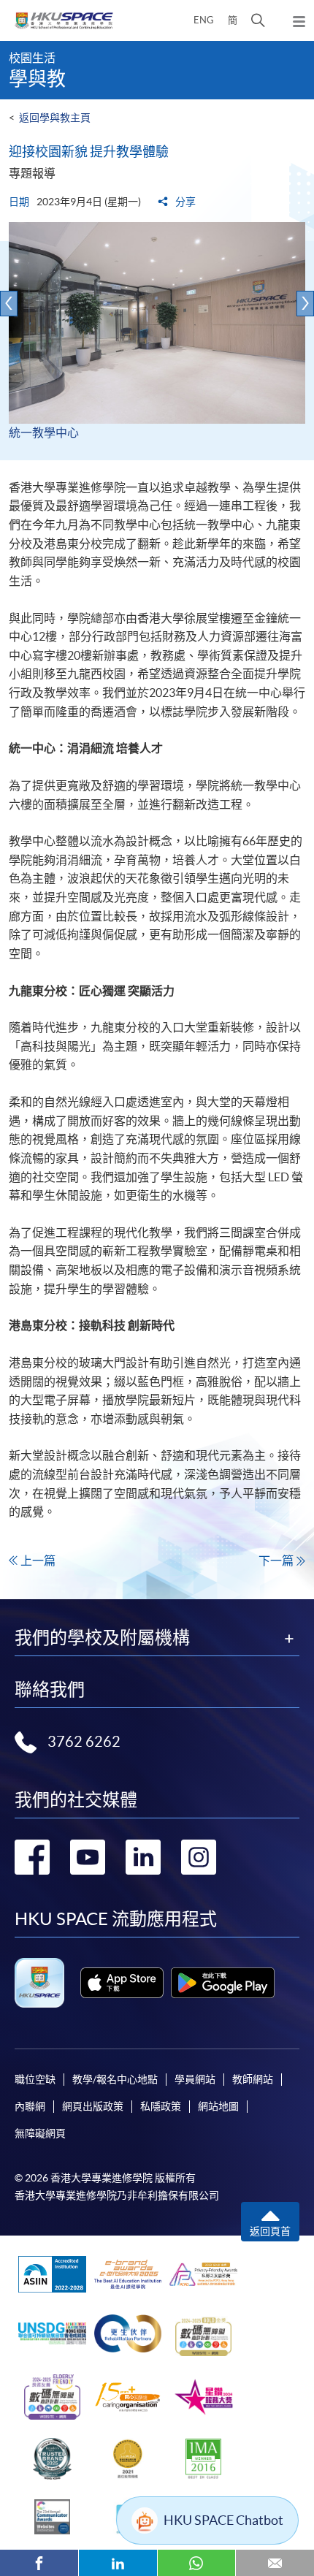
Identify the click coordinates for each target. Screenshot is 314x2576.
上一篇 (38, 1561)
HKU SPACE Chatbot (223, 2520)
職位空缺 (35, 2079)
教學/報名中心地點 (115, 2079)
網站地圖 (218, 2106)
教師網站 (253, 2079)
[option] (157, 341)
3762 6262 (84, 1742)
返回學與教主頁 (55, 118)
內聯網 (30, 2106)
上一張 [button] (9, 304)
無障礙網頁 (40, 2133)
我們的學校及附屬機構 (102, 1638)
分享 (184, 202)
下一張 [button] (305, 304)
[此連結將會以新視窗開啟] (122, 1983)
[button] (258, 20)
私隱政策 (161, 2106)
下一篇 (276, 1561)
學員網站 (195, 2079)
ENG (204, 20)
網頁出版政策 (93, 2106)
